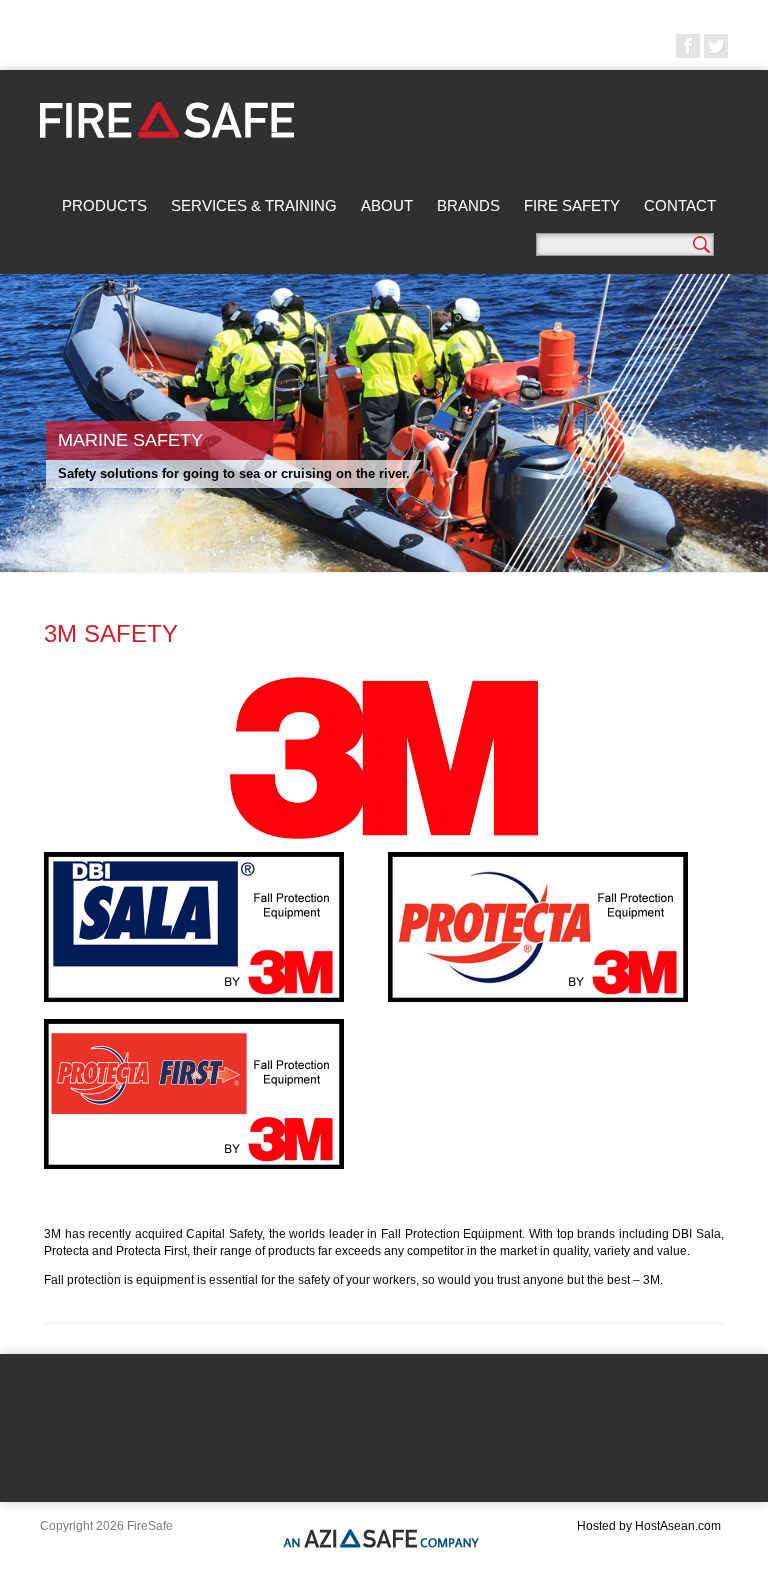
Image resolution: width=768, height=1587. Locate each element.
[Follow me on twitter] (716, 46)
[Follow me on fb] (688, 46)
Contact (680, 205)
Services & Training (254, 205)
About (387, 205)
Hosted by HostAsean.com (649, 1526)
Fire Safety (572, 205)
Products (104, 205)
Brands (468, 205)
